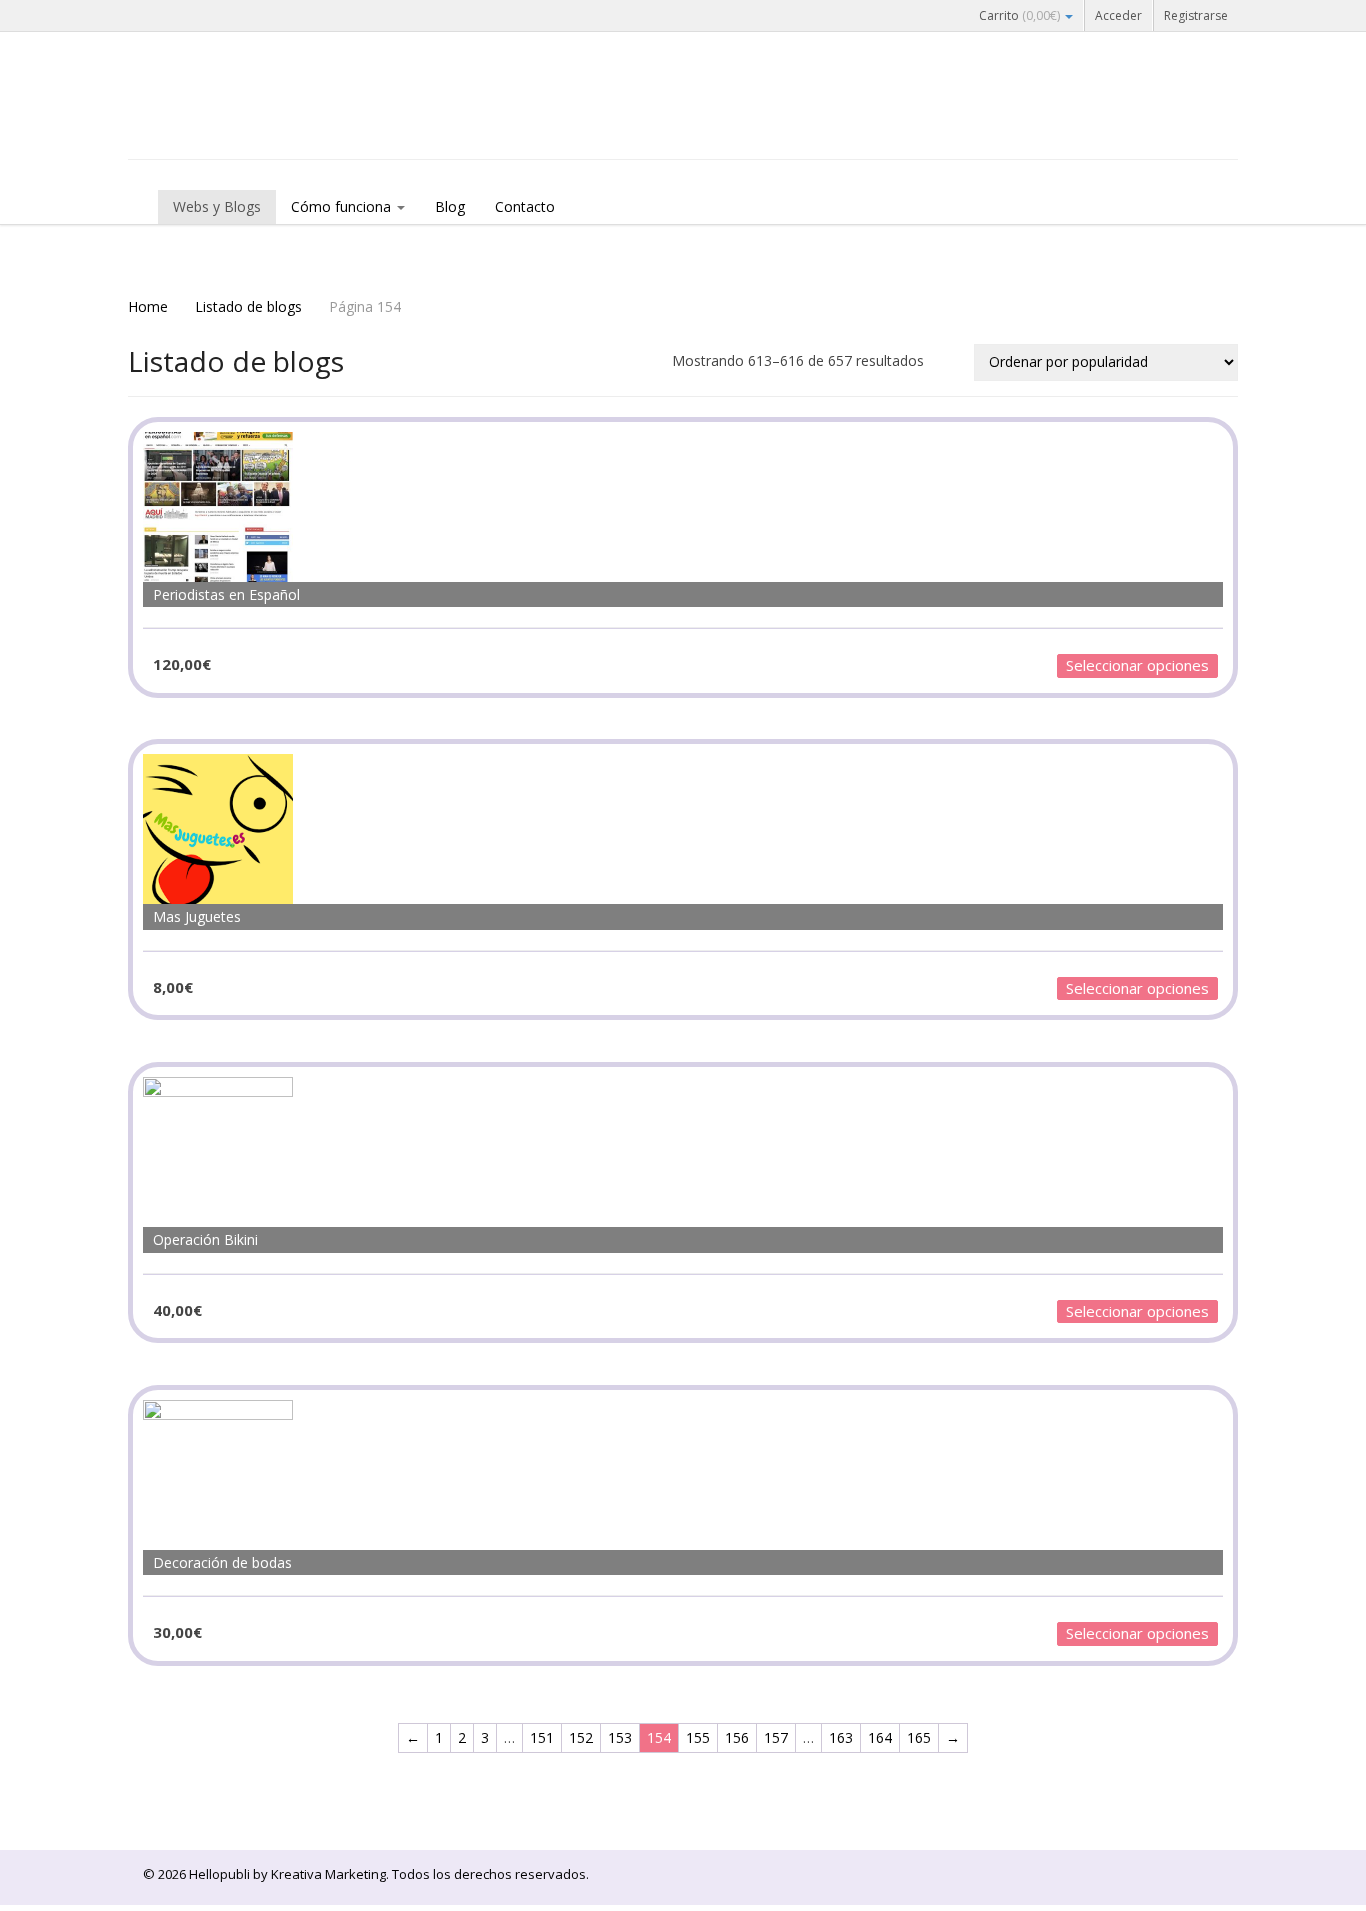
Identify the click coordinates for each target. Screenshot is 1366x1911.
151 (542, 1737)
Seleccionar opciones (1137, 665)
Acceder (1118, 15)
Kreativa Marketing (328, 1874)
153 (620, 1737)
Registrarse (1196, 15)
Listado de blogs (248, 306)
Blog (450, 206)
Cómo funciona (343, 206)
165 (919, 1737)
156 (737, 1737)
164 (880, 1737)
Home (148, 306)
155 (698, 1737)
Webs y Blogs (217, 206)
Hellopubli (278, 122)
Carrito (1019, 15)
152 (581, 1737)
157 (776, 1737)
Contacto (525, 206)
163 (841, 1737)
